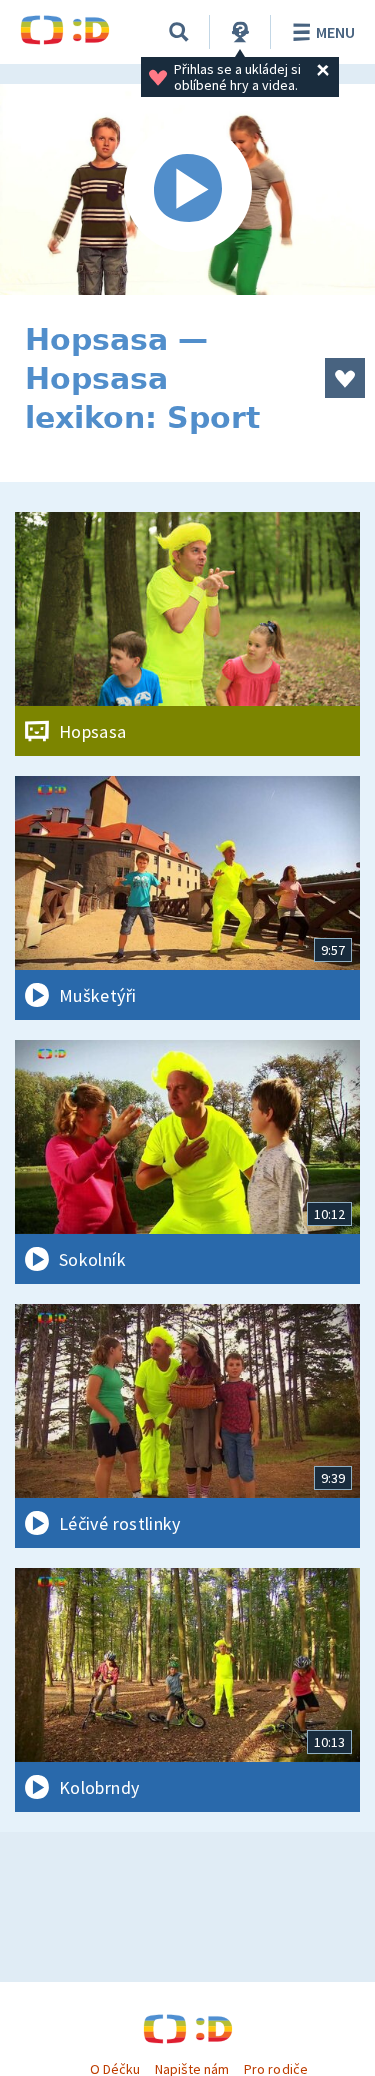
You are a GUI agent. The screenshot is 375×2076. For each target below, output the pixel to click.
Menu (335, 32)
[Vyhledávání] (179, 32)
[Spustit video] (187, 189)
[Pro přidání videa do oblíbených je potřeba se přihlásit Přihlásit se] (345, 378)
